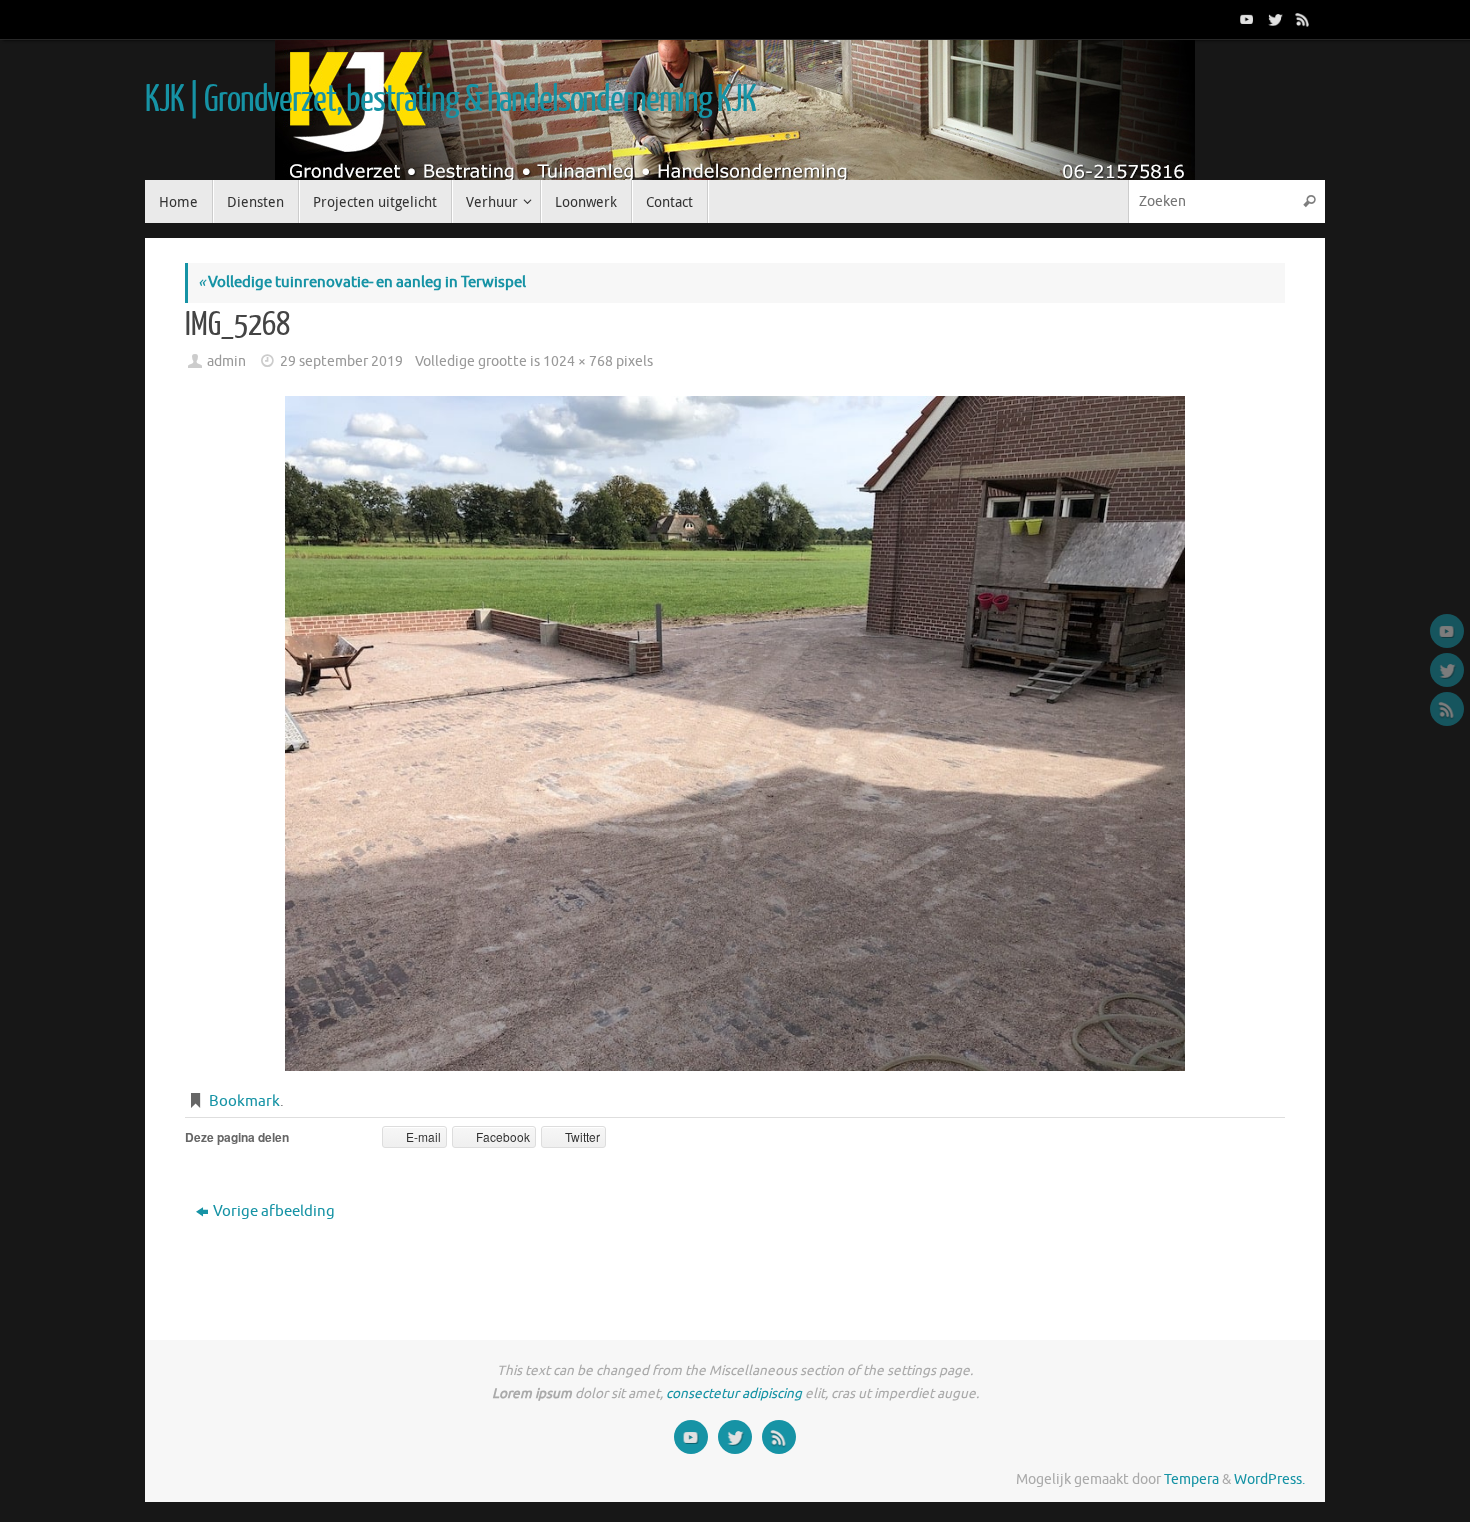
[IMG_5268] (735, 733)
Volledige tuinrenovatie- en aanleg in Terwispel (362, 282)
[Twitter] (1273, 19)
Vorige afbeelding (274, 1211)
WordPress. (1269, 1479)
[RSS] (1301, 19)
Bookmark (244, 1101)
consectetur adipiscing (734, 1393)
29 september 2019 (341, 361)
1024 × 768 (578, 361)
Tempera (1191, 1479)
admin (226, 361)
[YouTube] (1245, 19)
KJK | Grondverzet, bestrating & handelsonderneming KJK (450, 100)
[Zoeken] (1309, 201)
